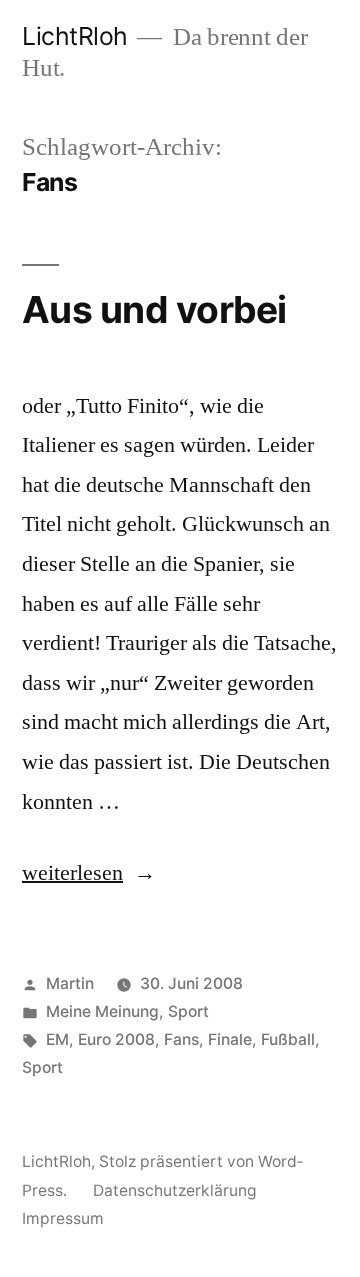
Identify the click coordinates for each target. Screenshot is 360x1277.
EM (57, 1039)
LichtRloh (75, 36)
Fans (181, 1039)
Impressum (63, 1218)
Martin (70, 983)
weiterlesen (72, 873)
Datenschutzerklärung (175, 1190)
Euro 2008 (116, 1039)
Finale (230, 1039)
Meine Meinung (102, 1011)
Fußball (288, 1039)
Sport (188, 1011)
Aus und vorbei (154, 309)
